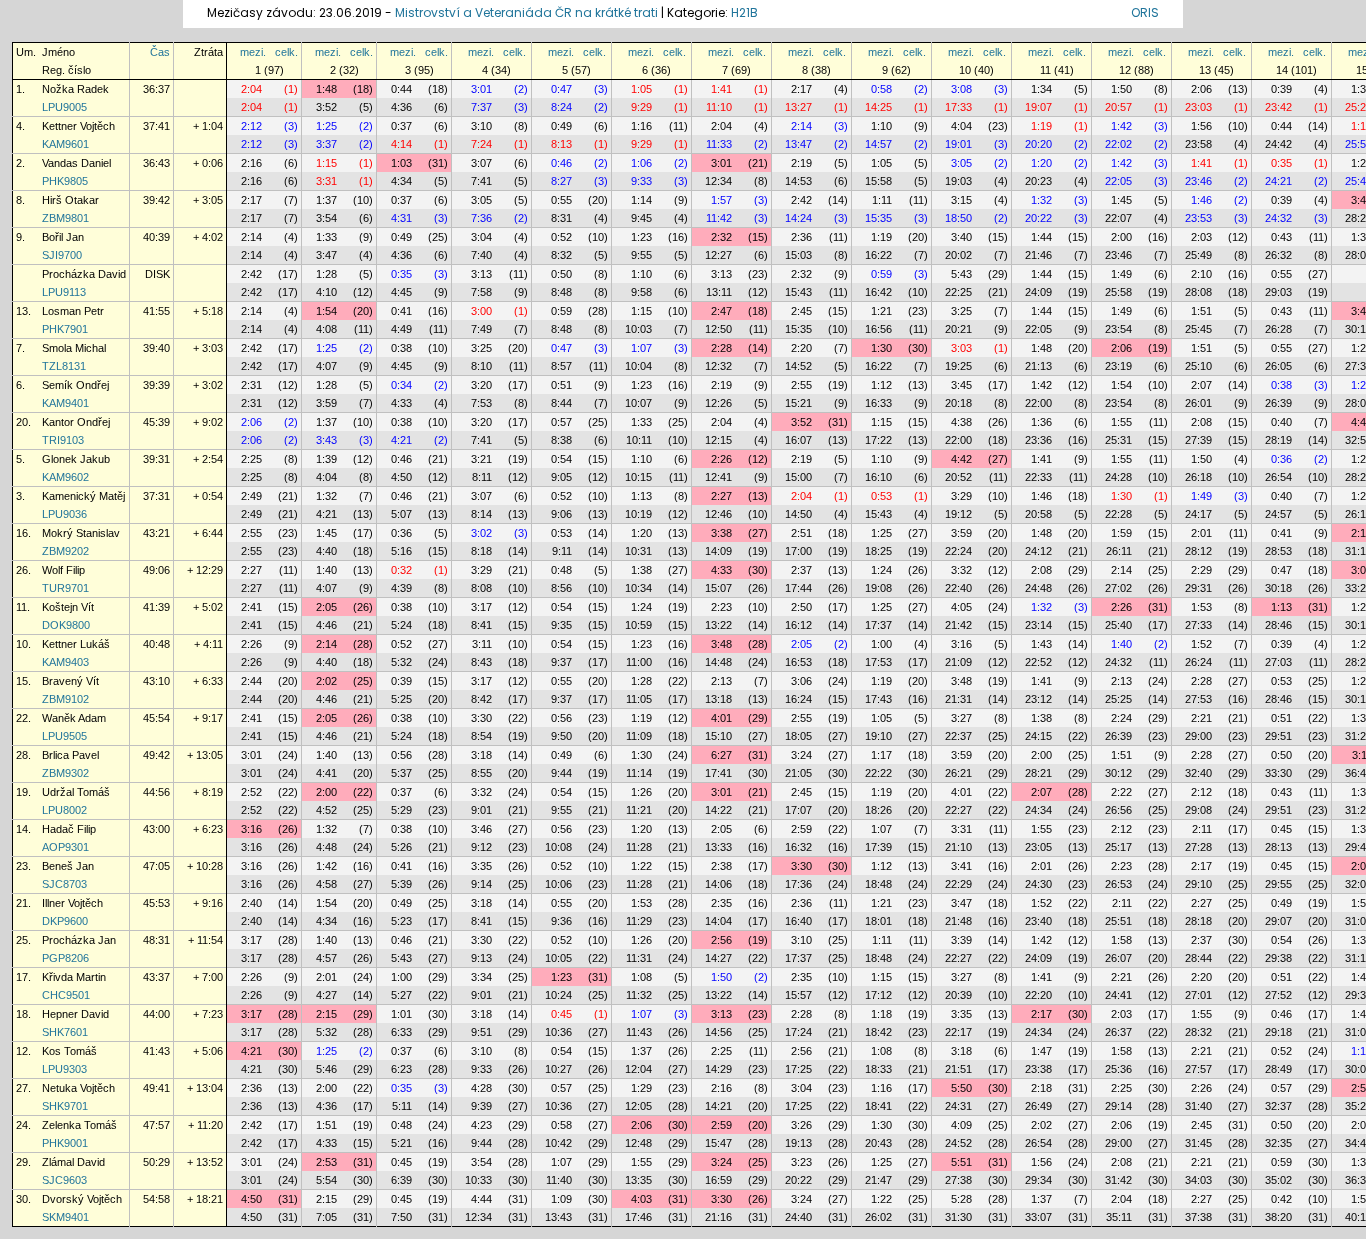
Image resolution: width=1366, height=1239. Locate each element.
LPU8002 (64, 810)
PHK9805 (65, 181)
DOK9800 (66, 625)
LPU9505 (64, 736)
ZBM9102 (65, 699)
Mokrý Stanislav (81, 533)
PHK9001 (65, 1143)
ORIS (1145, 12)
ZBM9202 (65, 551)
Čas (160, 52)
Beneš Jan (68, 866)
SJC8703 (64, 884)
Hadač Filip (69, 829)
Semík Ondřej (75, 385)
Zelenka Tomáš (79, 1125)
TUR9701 (65, 588)
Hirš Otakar (70, 200)
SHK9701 (65, 1106)
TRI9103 (63, 440)
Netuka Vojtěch (78, 1088)
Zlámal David (73, 1162)
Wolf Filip (63, 570)
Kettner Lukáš (76, 644)
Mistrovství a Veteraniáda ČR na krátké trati (528, 12)
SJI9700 (62, 255)
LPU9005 (64, 107)
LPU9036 (64, 514)
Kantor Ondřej (76, 422)
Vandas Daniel (76, 163)
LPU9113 (64, 292)
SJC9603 (64, 1180)
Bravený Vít (70, 681)
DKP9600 (65, 921)
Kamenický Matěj (83, 496)
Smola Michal (74, 348)
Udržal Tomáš (76, 792)
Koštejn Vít (68, 607)
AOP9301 (65, 847)
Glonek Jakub (76, 459)
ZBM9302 (65, 773)
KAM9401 (65, 403)
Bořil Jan (63, 237)
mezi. (253, 52)
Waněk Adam (74, 718)
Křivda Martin (74, 977)
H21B (744, 12)
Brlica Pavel (70, 755)
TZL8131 (64, 366)
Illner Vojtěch (72, 903)
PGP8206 (65, 958)
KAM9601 (65, 144)
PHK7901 (65, 329)
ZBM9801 (65, 218)
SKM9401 (65, 1217)
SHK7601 (65, 1032)
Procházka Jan (79, 940)
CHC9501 (66, 995)
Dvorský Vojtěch (82, 1199)
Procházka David (84, 274)
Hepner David (75, 1014)
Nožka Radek (75, 89)
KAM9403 (65, 662)
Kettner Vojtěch (78, 126)
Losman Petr (73, 311)
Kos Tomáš (69, 1051)
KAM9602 (65, 477)
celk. (286, 52)
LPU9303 (64, 1069)
